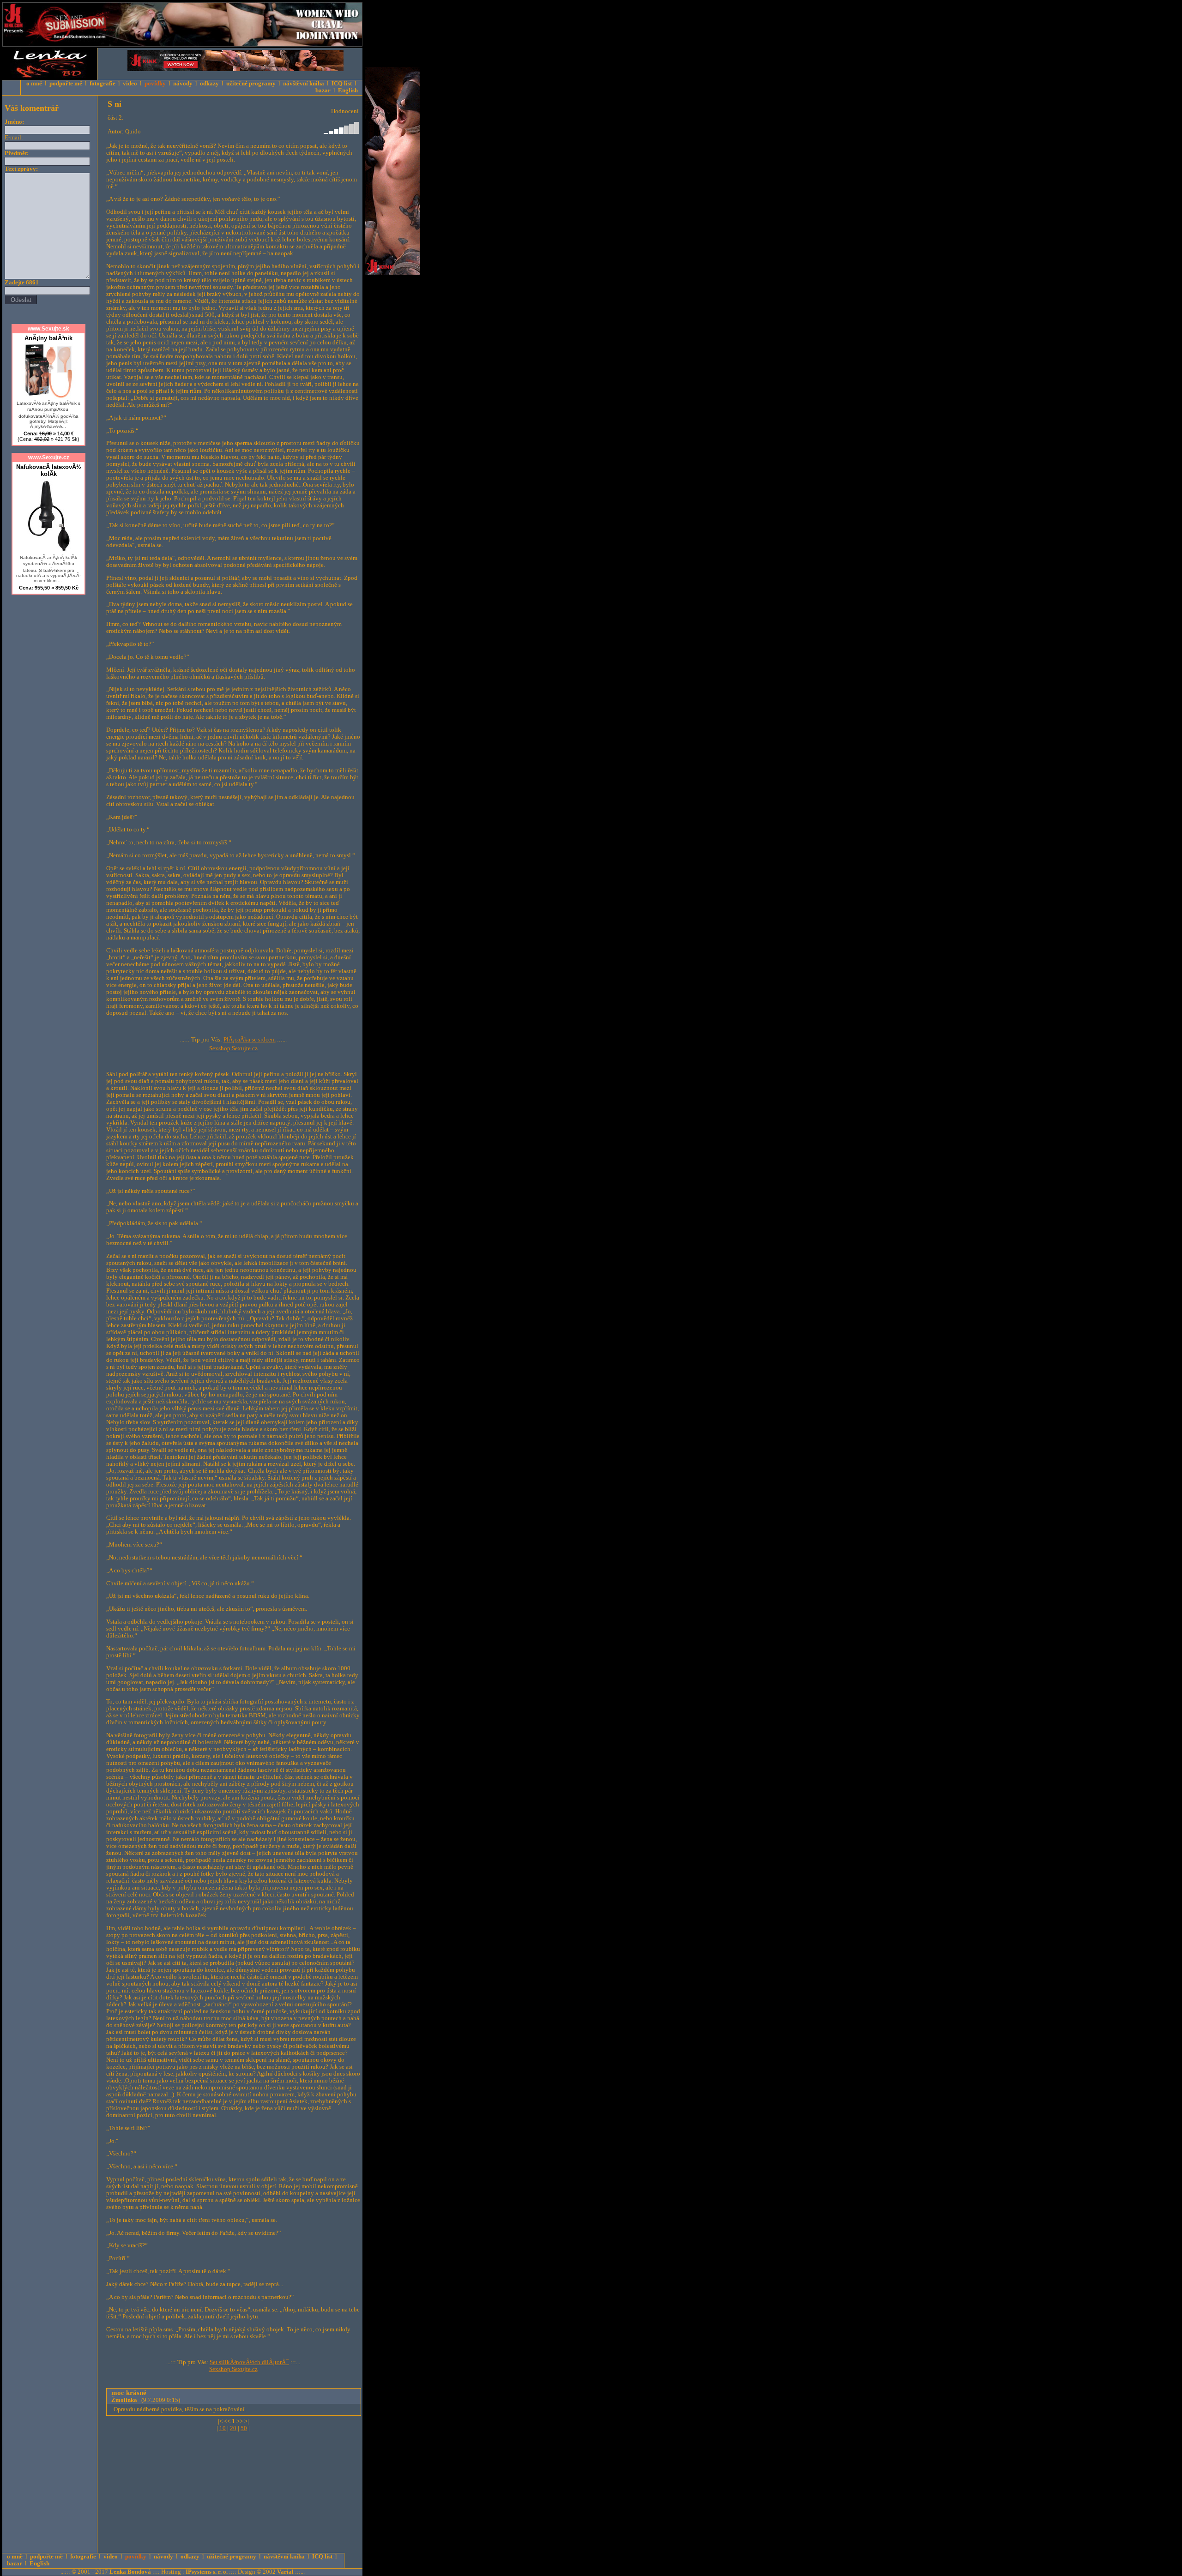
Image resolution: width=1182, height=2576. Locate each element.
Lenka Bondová (130, 2572)
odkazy (209, 84)
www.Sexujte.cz (49, 457)
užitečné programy (251, 84)
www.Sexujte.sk (48, 329)
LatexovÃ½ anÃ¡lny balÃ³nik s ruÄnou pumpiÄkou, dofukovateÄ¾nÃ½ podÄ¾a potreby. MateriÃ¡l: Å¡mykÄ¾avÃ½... (48, 415)
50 (244, 2428)
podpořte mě (66, 84)
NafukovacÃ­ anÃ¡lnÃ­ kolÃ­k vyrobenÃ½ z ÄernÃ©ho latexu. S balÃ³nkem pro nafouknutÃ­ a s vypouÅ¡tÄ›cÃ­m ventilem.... (48, 569)
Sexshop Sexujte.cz (233, 1048)
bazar (323, 90)
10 (223, 2428)
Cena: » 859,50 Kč (49, 588)
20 (233, 2428)
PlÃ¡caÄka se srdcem (250, 1040)
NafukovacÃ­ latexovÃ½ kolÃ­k (49, 470)
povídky (155, 84)
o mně (34, 84)
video (130, 84)
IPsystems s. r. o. (207, 2572)
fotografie (103, 84)
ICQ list (342, 84)
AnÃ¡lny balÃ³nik (48, 338)
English (348, 90)
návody (183, 84)
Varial (285, 2572)
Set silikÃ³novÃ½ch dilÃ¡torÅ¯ (249, 2362)
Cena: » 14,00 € (48, 436)
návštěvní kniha (304, 84)
